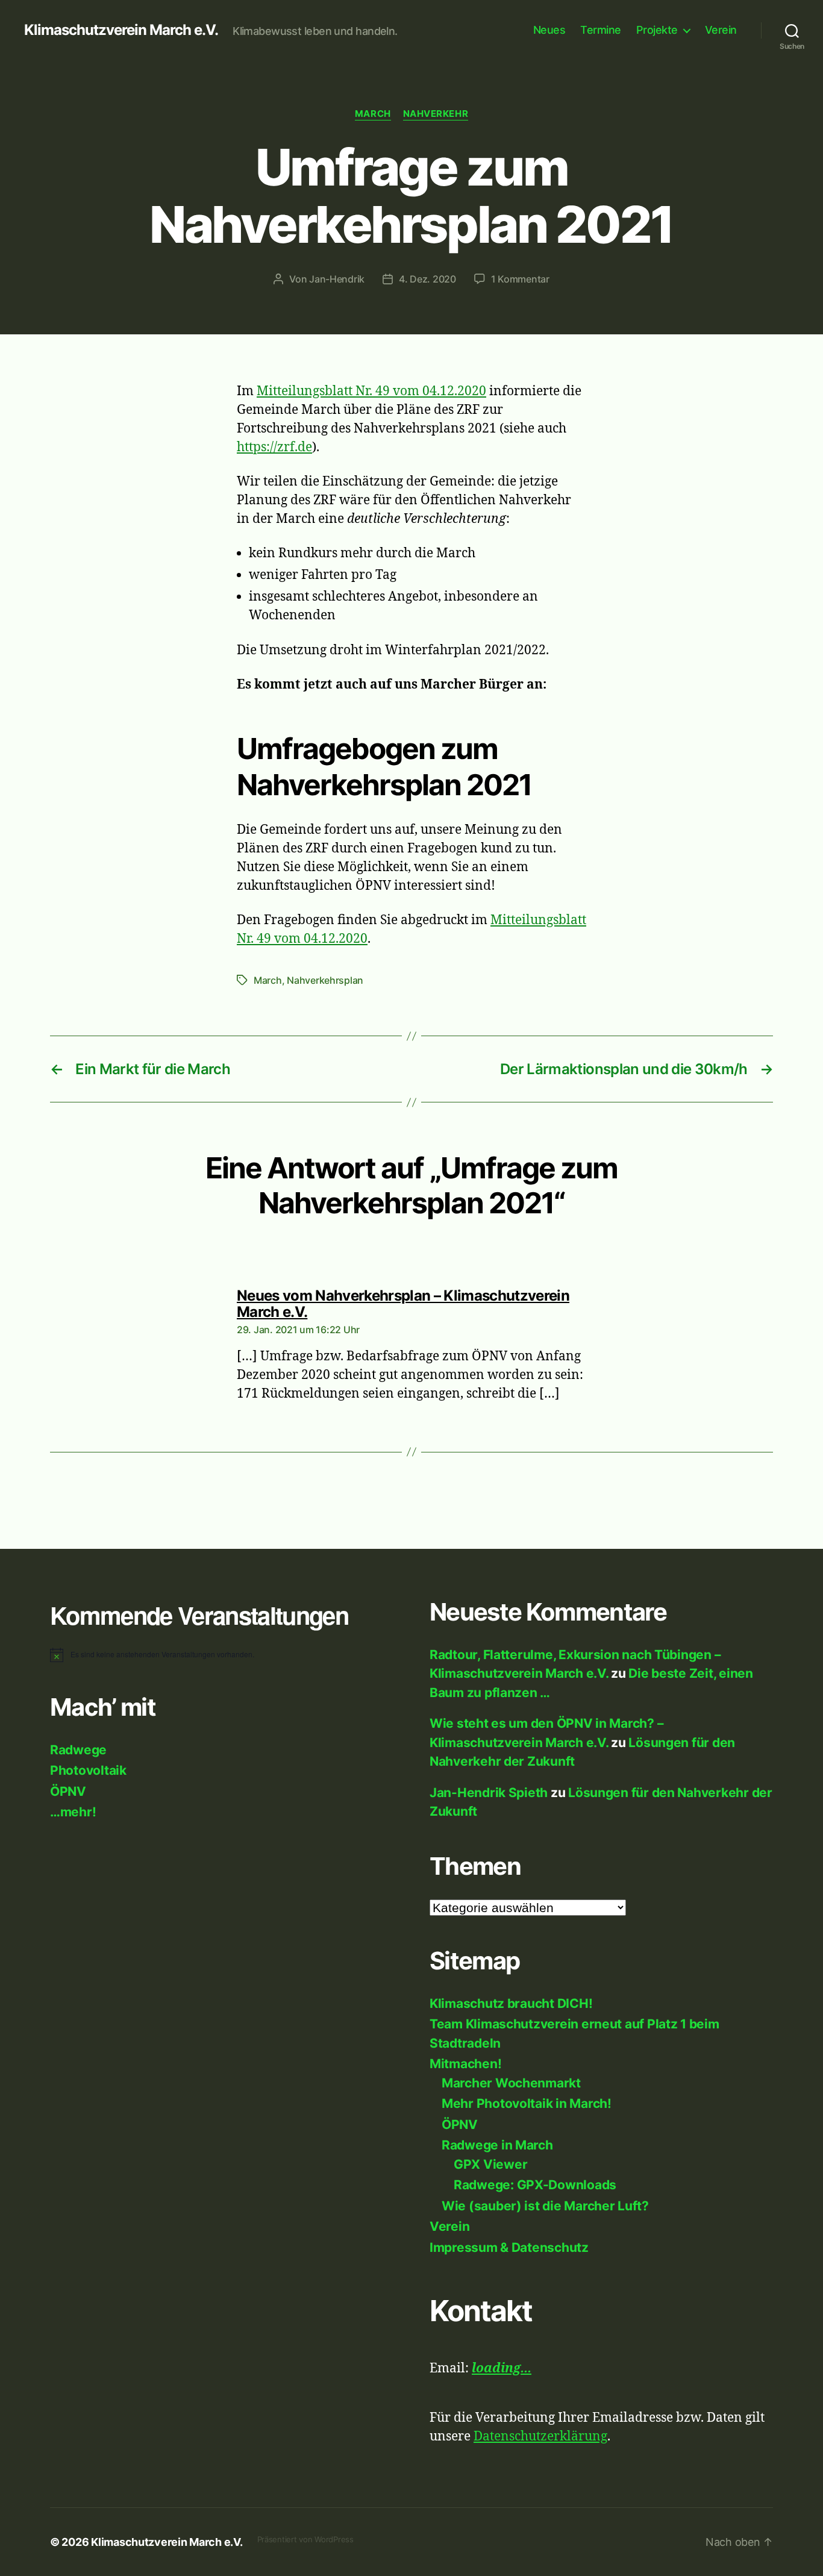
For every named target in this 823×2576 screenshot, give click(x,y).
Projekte (657, 30)
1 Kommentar (520, 279)
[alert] (222, 1655)
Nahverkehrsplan (325, 980)
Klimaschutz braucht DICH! (511, 2003)
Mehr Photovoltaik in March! (527, 2103)
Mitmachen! (465, 2064)
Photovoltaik (88, 1770)
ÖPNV (68, 1791)
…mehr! (73, 1812)
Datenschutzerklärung (540, 2437)
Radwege (78, 1750)
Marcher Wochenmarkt (511, 2083)
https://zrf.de (274, 447)
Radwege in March (497, 2145)
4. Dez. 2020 (427, 279)
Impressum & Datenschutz (509, 2247)
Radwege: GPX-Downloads (535, 2185)
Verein (721, 30)
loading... (502, 2368)
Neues (549, 30)
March (373, 114)
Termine (601, 30)
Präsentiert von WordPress (305, 2539)
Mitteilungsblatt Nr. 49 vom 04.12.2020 (371, 391)
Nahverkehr (436, 114)
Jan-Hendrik (337, 279)
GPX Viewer (490, 2164)
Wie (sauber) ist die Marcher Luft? (545, 2206)
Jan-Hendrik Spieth (489, 1793)
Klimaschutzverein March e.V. (121, 30)
